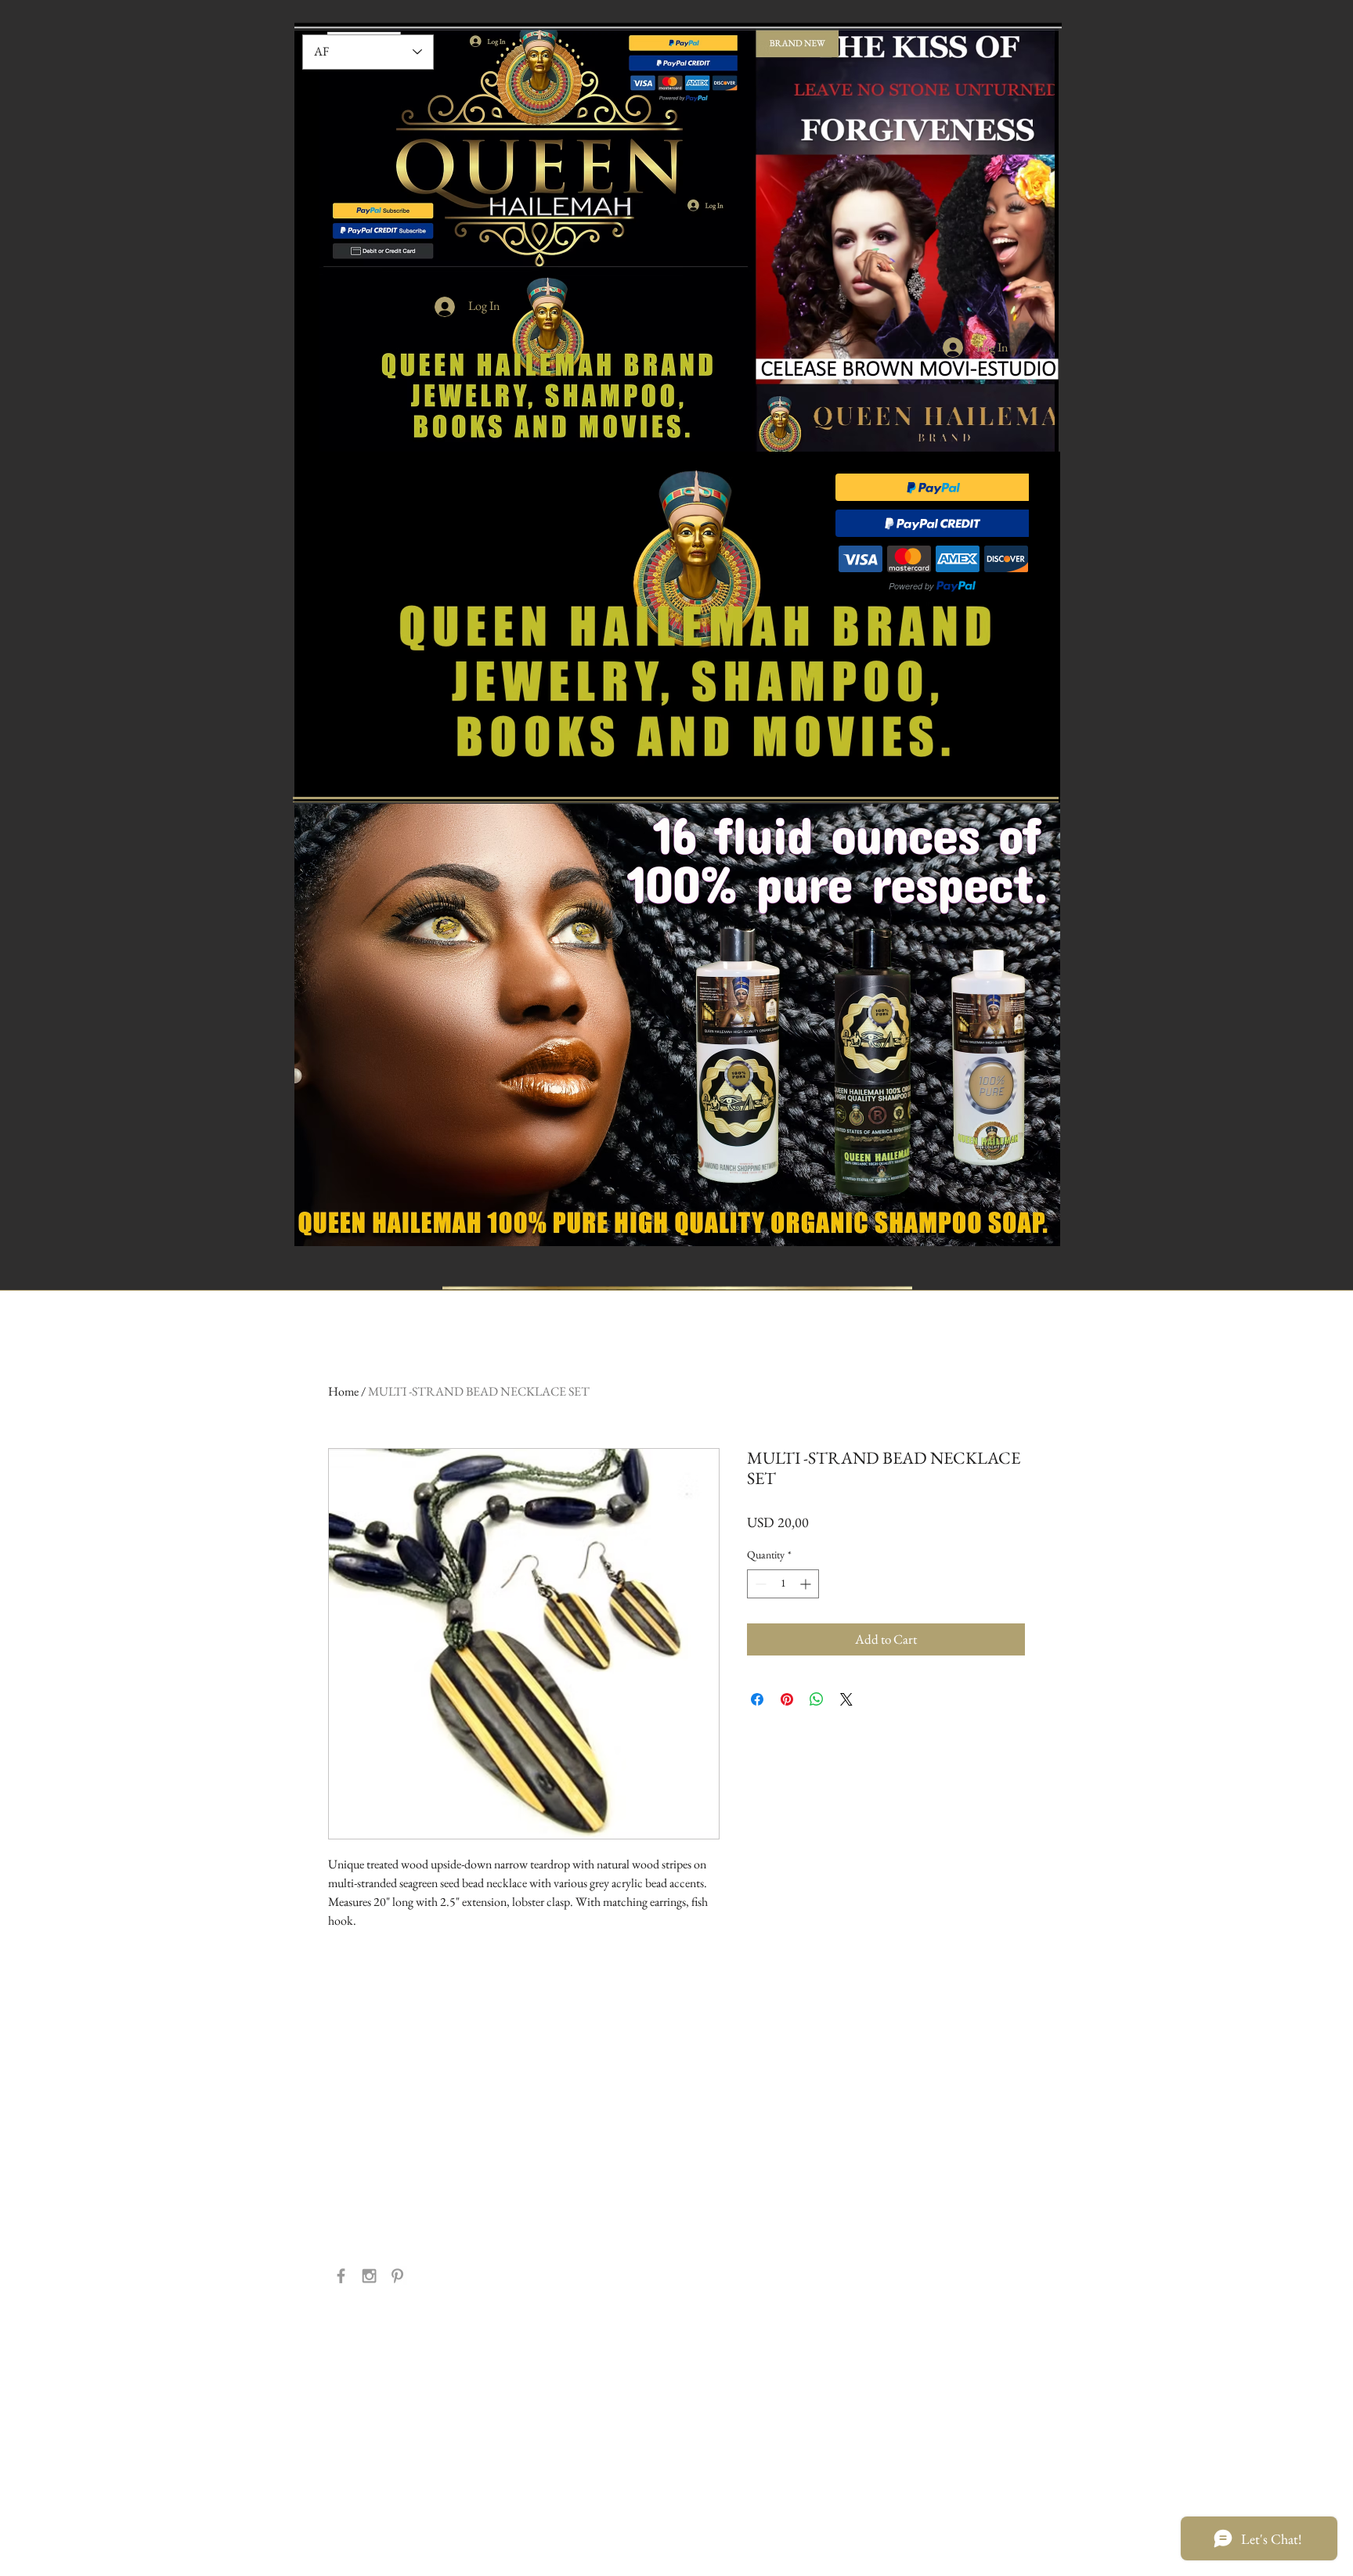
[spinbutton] (783, 1584)
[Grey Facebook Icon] (341, 2276)
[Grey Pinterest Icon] (397, 2276)
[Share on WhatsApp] (817, 1699)
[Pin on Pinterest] (787, 1699)
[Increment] (807, 1584)
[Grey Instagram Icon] (369, 2276)
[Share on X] (846, 1699)
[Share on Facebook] (757, 1699)
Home (343, 1391)
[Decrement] (759, 1584)
